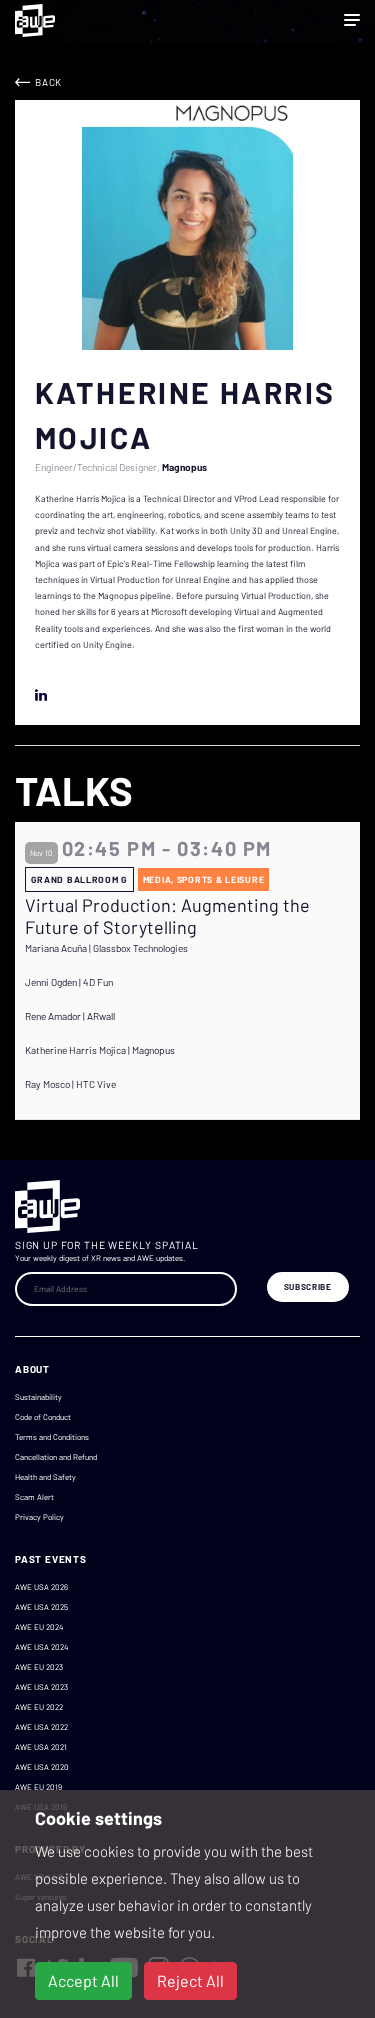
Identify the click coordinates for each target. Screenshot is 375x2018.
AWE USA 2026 (41, 1587)
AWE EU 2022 (39, 1707)
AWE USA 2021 (41, 1747)
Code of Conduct (43, 1417)
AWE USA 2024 (41, 1647)
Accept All (83, 1980)
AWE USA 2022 (41, 1727)
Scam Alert (34, 1497)
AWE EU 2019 (38, 1787)
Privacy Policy (39, 1517)
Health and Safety (45, 1477)
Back (48, 82)
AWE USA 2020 (42, 1767)
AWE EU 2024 (39, 1627)
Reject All (190, 1980)
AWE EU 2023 (39, 1667)
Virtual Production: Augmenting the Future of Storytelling (167, 916)
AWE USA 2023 (41, 1687)
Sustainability (38, 1397)
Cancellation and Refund (56, 1457)
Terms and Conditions (52, 1437)
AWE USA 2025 (41, 1607)
